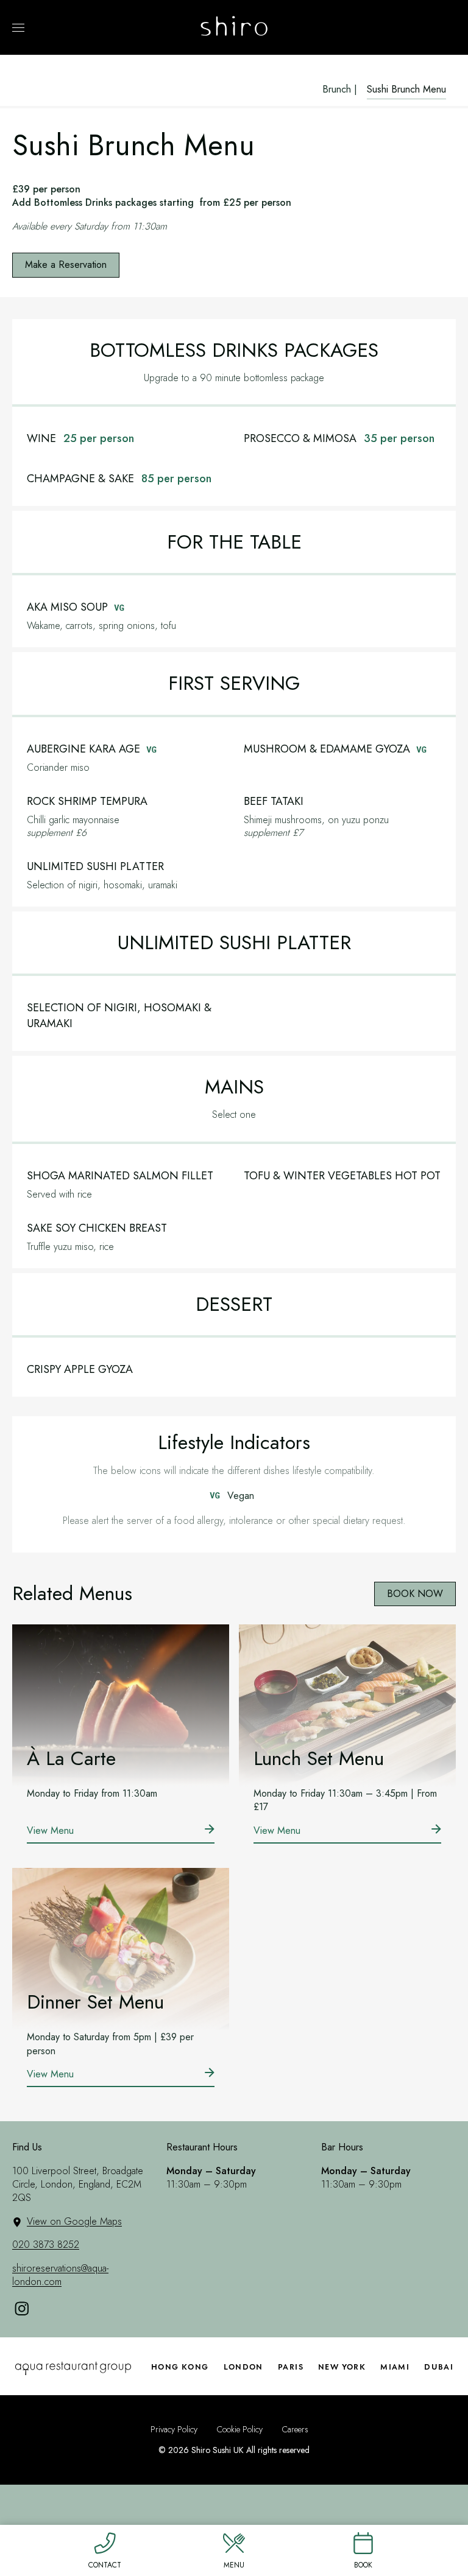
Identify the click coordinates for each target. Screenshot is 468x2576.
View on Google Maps (74, 2221)
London (243, 2367)
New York (342, 2367)
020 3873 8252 (46, 2244)
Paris (291, 2367)
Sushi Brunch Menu (406, 89)
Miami (395, 2367)
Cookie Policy (240, 2430)
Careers (295, 2430)
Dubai (439, 2367)
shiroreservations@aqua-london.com (60, 2275)
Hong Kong (180, 2367)
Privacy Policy (174, 2430)
